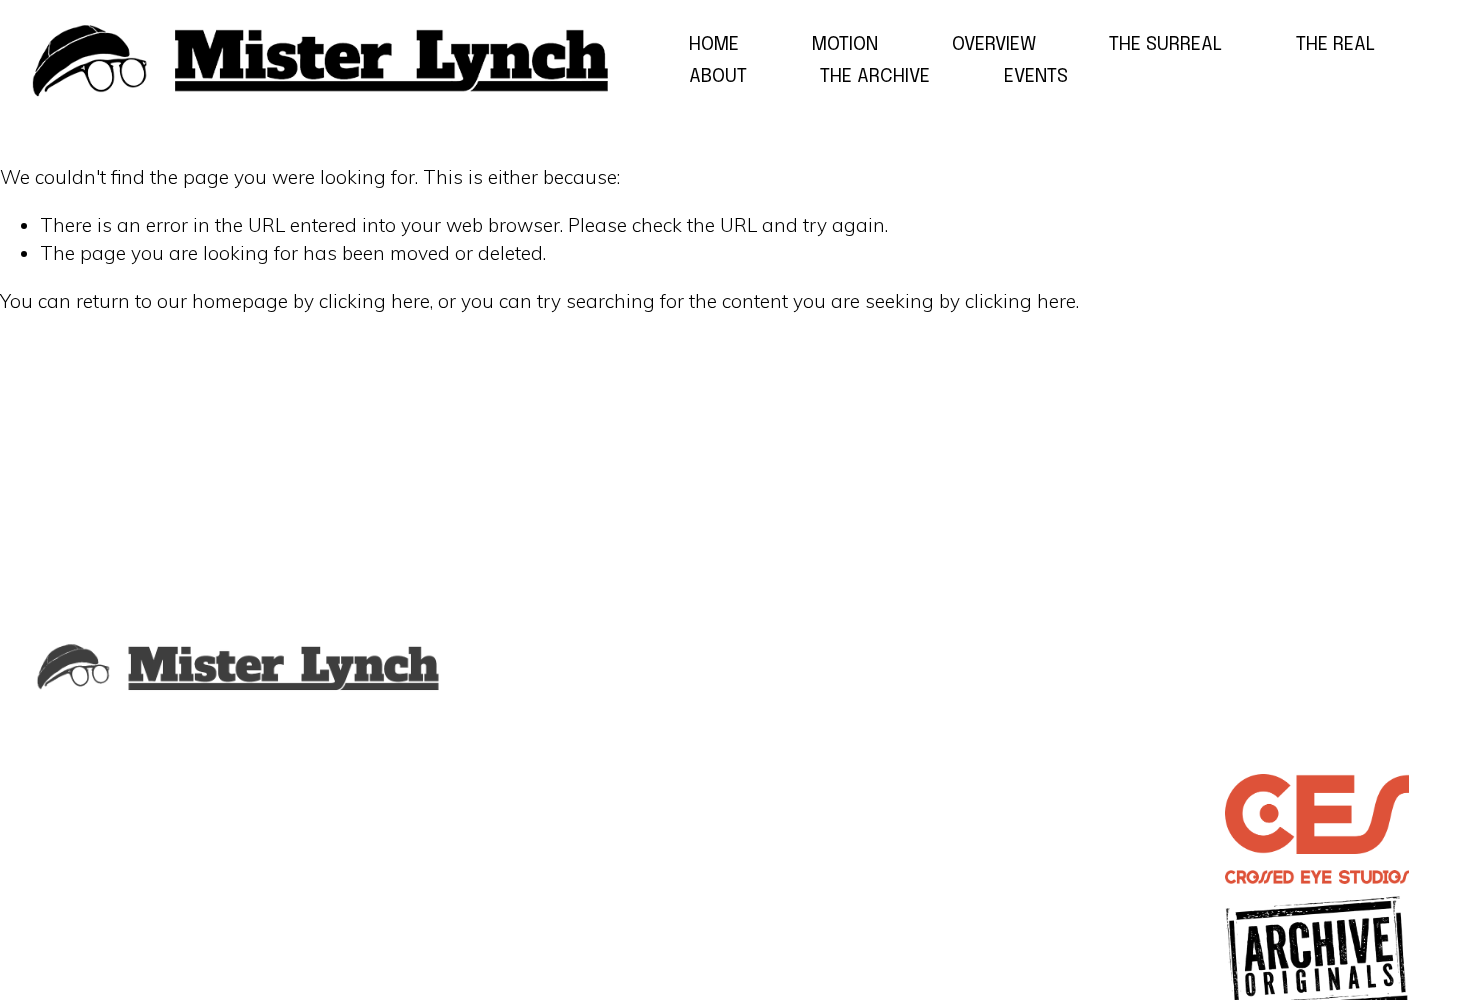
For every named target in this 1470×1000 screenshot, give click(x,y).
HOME (714, 44)
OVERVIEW (994, 44)
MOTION (845, 44)
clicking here (374, 301)
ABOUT (718, 76)
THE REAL (1335, 44)
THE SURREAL (1165, 44)
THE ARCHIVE (875, 76)
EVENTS (1036, 76)
